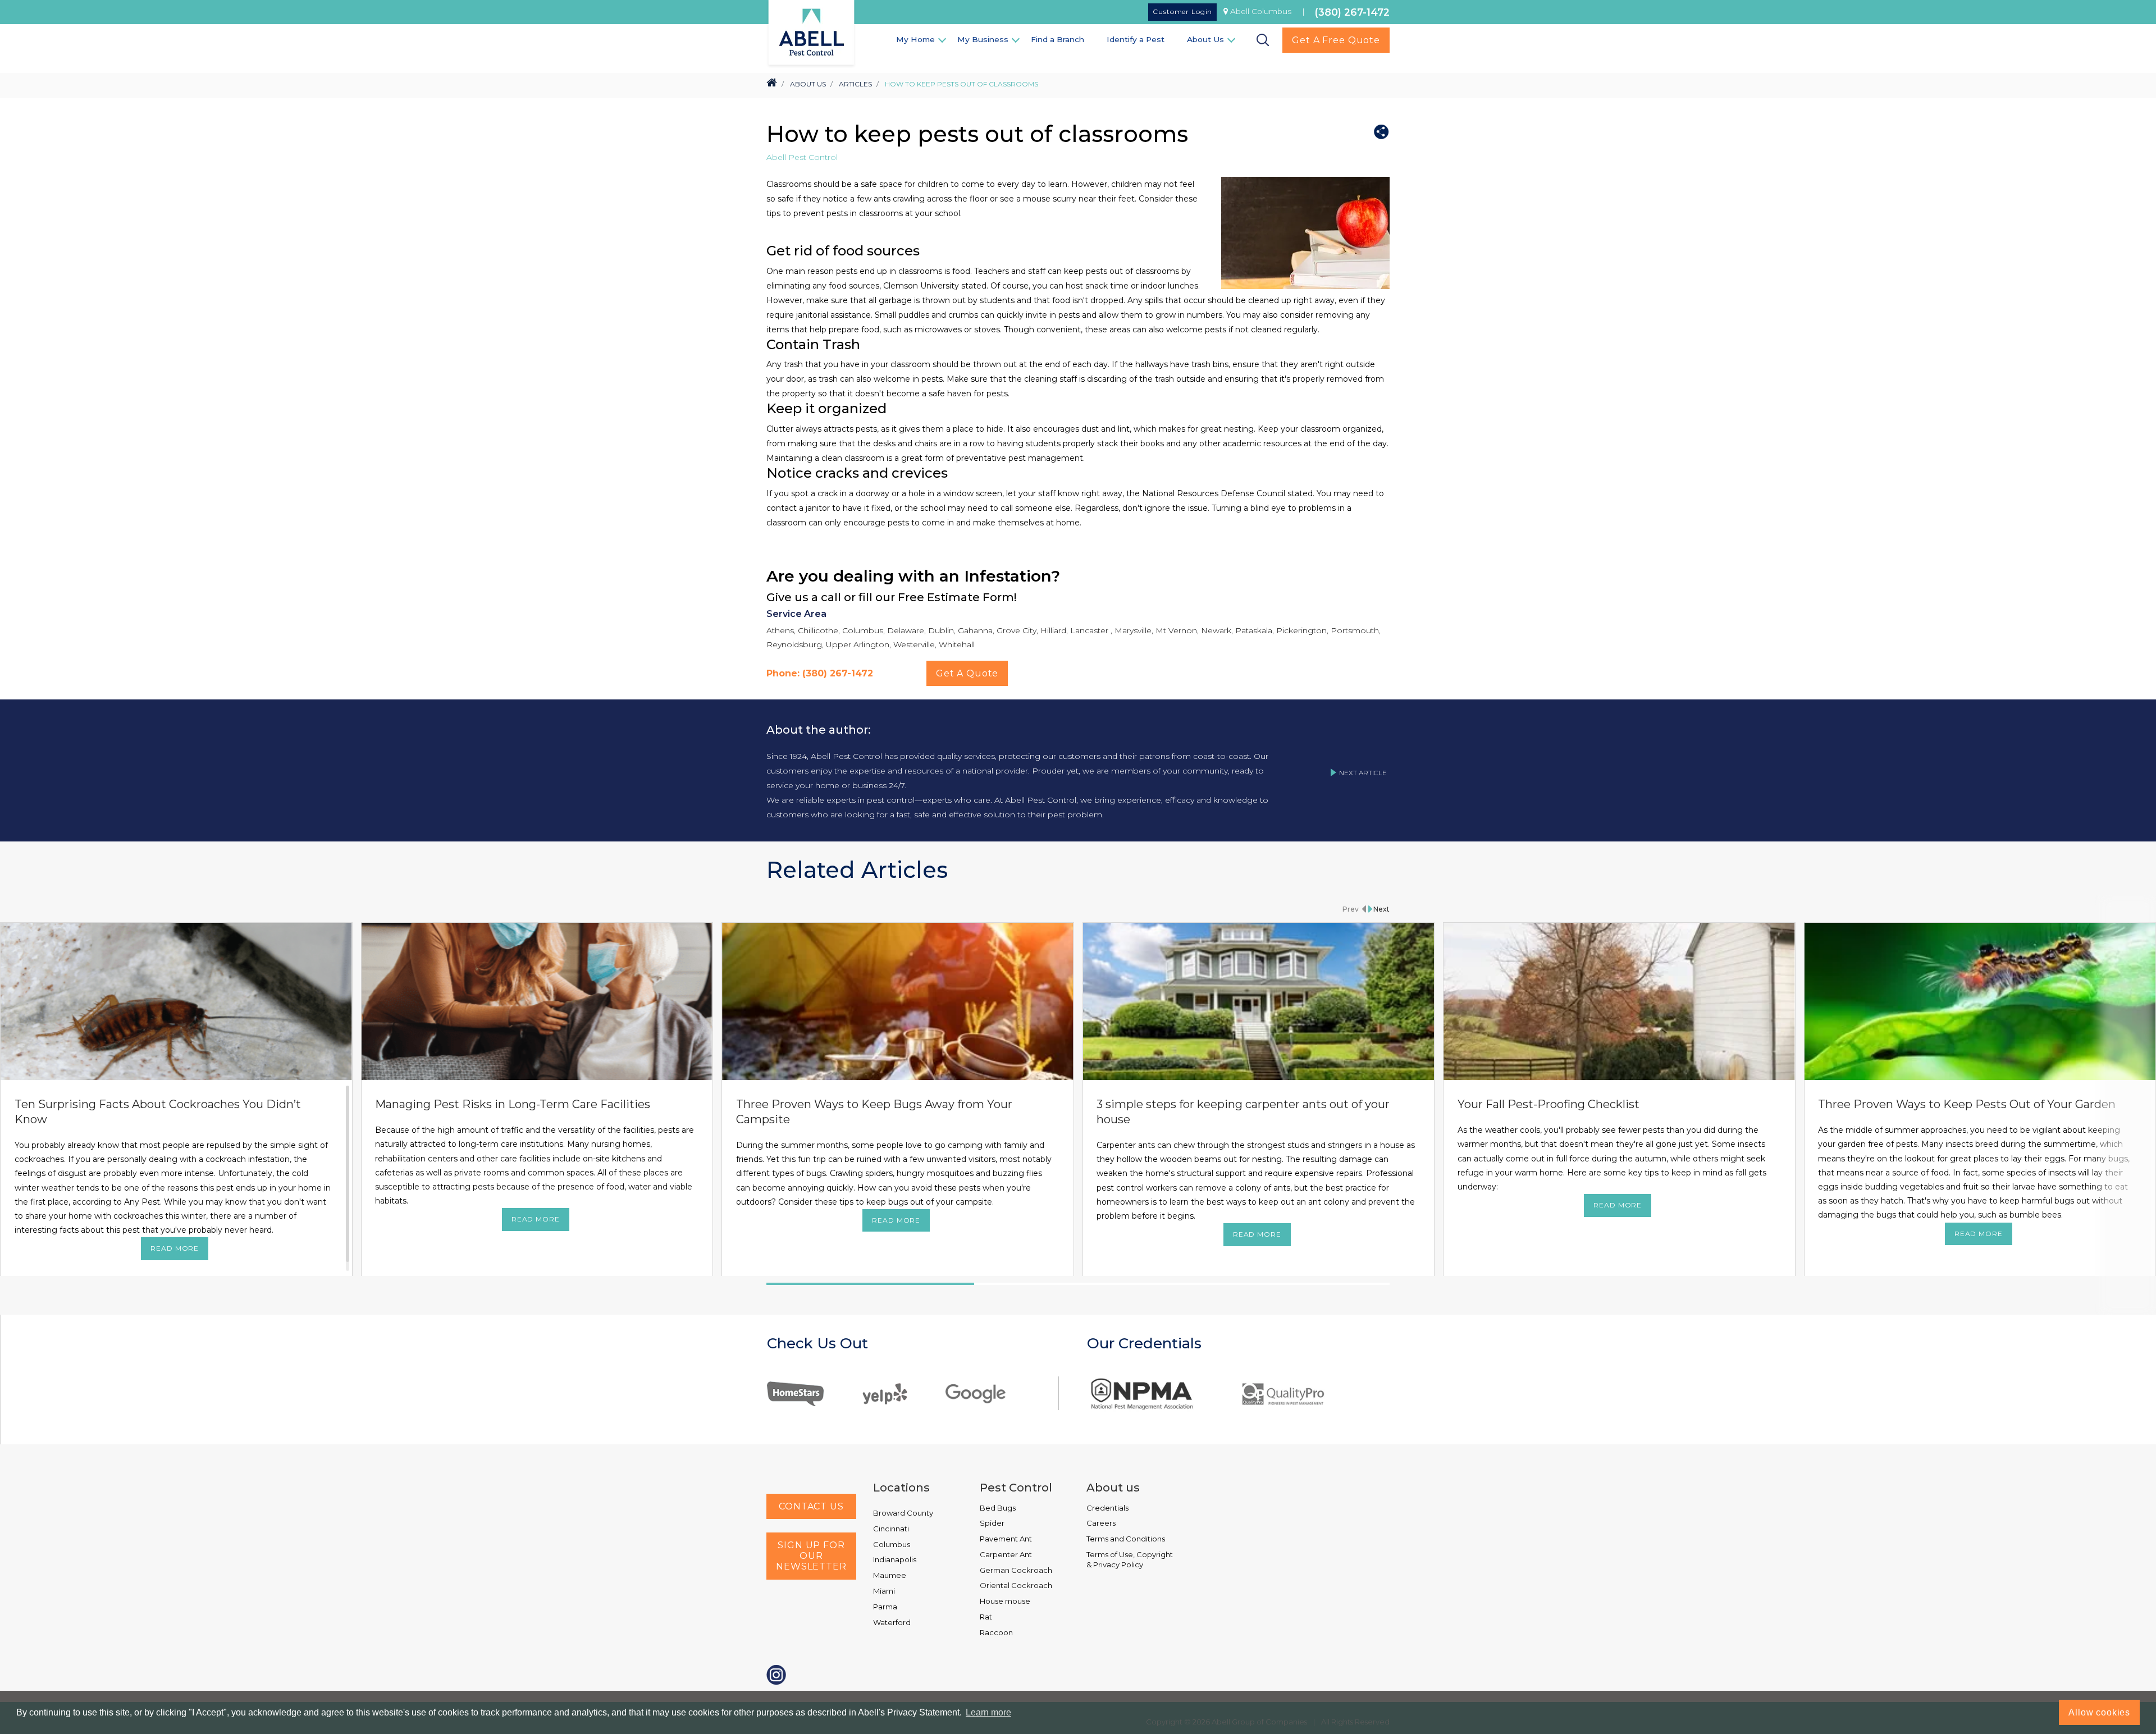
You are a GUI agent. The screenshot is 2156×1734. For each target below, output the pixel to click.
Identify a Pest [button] (1136, 39)
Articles (855, 84)
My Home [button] (915, 39)
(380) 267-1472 (1352, 12)
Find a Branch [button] (1058, 39)
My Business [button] (983, 39)
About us (1113, 1488)
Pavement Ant (1006, 1539)
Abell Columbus (1261, 11)
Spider (992, 1523)
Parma (885, 1607)
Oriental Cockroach (1016, 1585)
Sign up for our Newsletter (811, 1556)
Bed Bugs (998, 1508)
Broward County (903, 1513)
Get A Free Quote (1336, 40)
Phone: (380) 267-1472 (820, 673)
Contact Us (811, 1506)
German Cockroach (1016, 1570)
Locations (901, 1488)
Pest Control (1016, 1488)
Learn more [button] (988, 1712)
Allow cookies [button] (2099, 1712)
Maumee (890, 1575)
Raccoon (996, 1632)
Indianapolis (895, 1559)
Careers (1101, 1523)
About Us (808, 84)
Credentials (1107, 1508)
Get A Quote (967, 673)
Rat (986, 1617)
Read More (175, 1248)
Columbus (892, 1544)
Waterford (892, 1622)
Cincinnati (891, 1529)
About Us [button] (1205, 39)
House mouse (1005, 1601)
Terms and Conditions (1126, 1539)
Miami (884, 1591)
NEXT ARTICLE (1363, 773)
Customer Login (1182, 12)
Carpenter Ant (1006, 1554)
